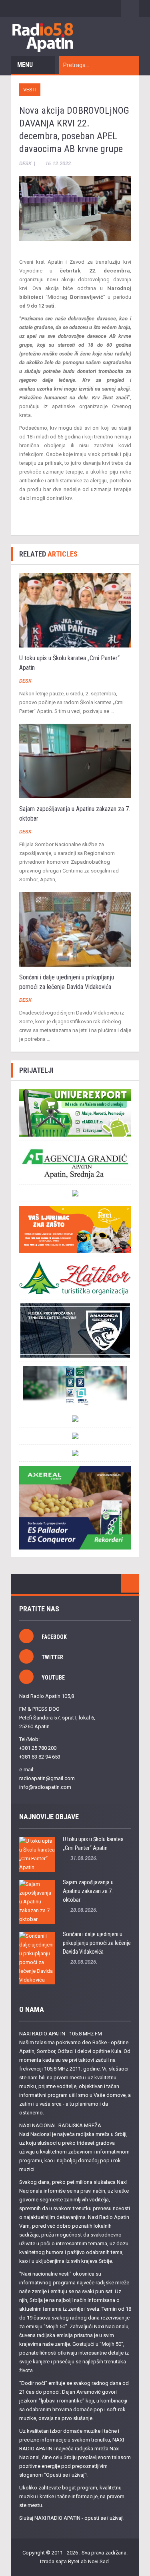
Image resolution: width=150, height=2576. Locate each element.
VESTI (30, 90)
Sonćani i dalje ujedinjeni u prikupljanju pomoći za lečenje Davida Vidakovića (97, 1943)
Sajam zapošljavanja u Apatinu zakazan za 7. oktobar (88, 1891)
